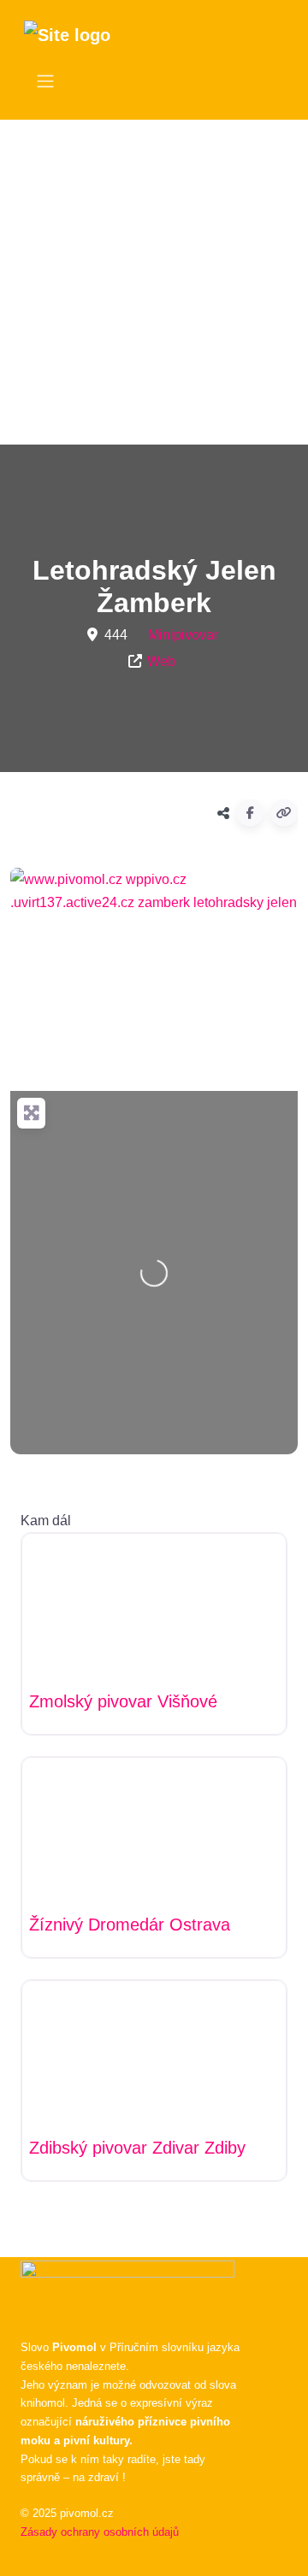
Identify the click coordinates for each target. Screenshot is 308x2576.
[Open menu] (45, 81)
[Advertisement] (154, 282)
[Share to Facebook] (250, 813)
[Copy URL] (284, 813)
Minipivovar (183, 635)
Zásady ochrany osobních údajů (100, 2532)
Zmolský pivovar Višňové (123, 1701)
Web (161, 661)
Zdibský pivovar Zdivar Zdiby (137, 2148)
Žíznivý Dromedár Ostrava (130, 1925)
